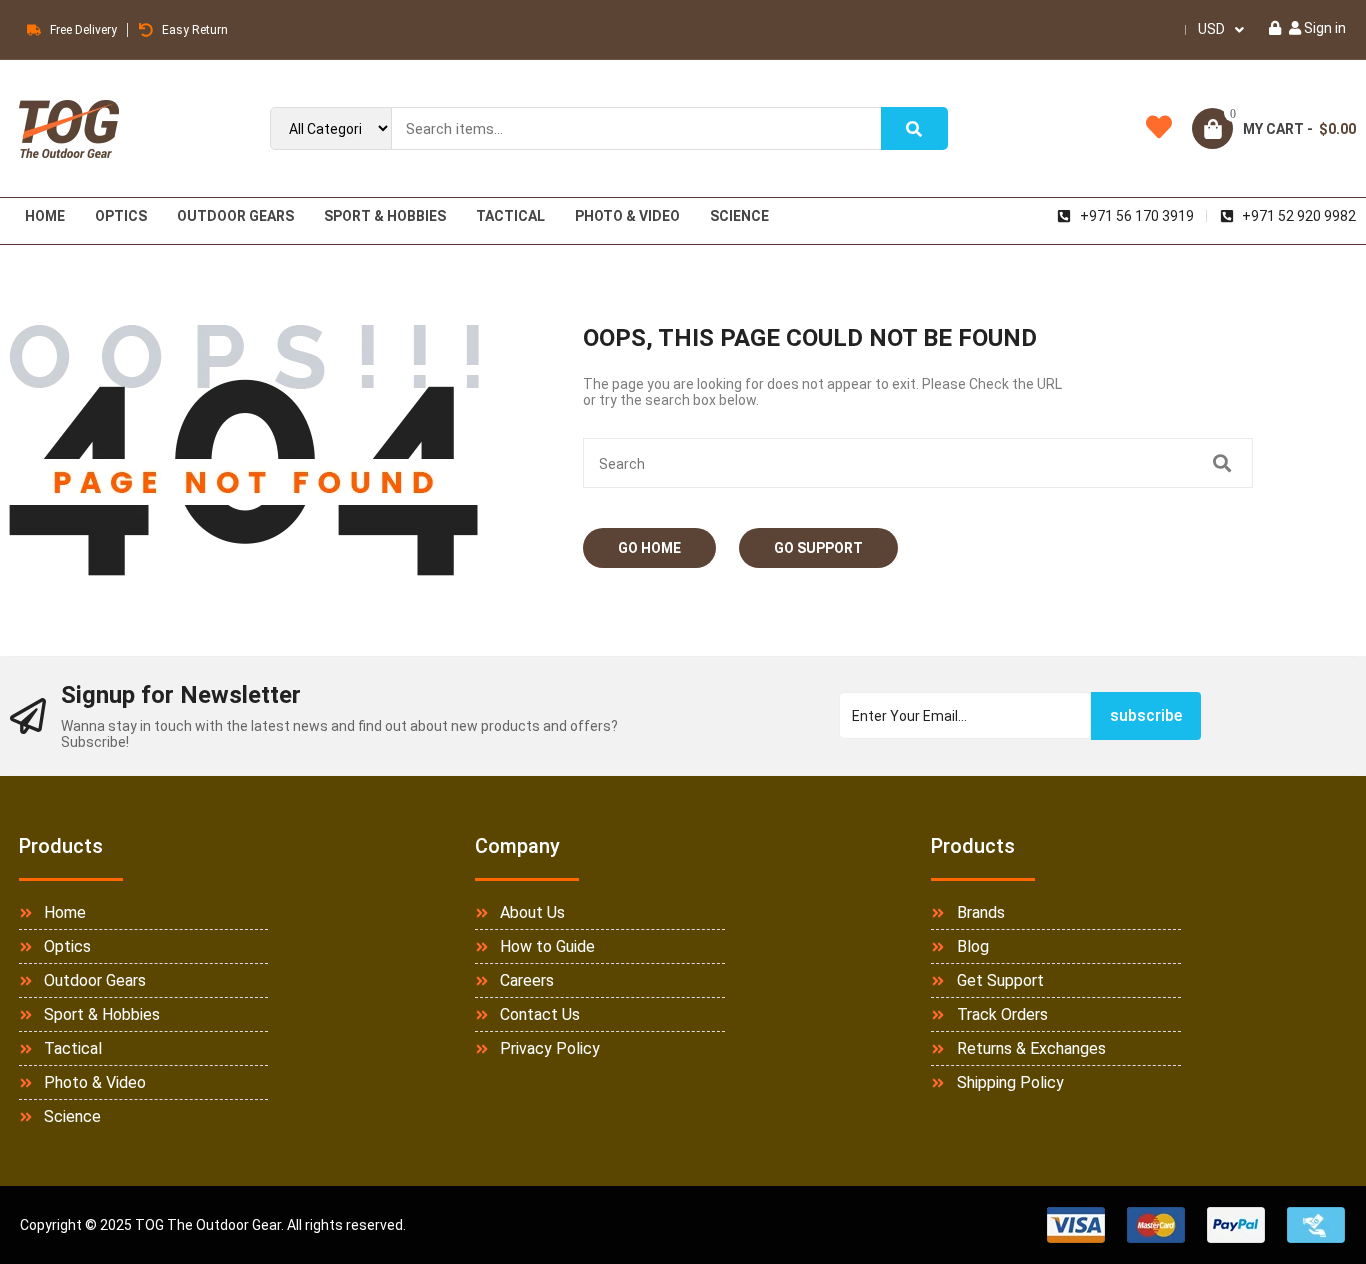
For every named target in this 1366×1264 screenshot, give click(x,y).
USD (1211, 29)
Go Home (649, 548)
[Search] (915, 128)
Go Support (818, 548)
